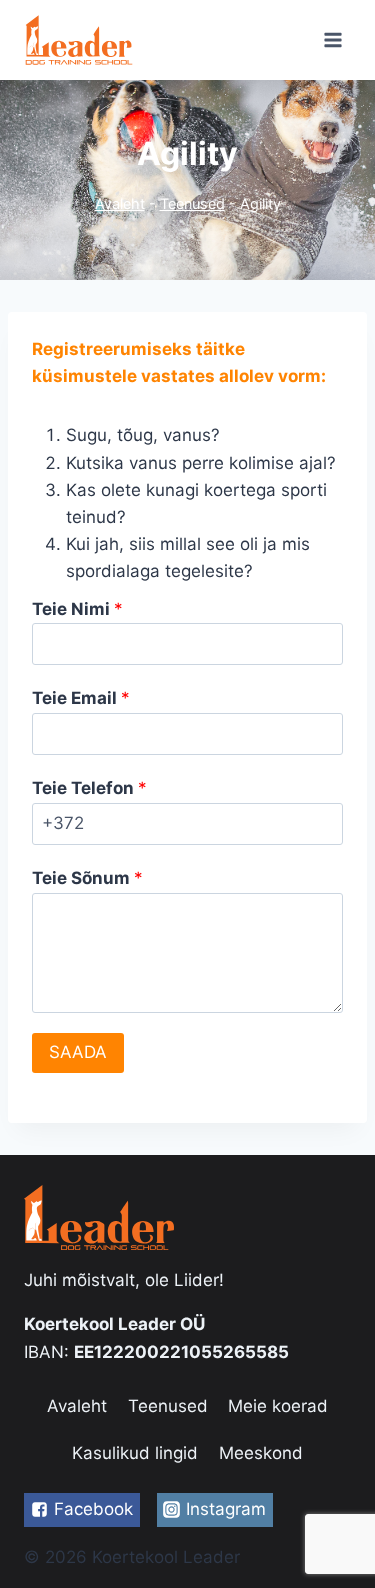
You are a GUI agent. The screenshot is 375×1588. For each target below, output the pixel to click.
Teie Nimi (77, 609)
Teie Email (81, 698)
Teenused (192, 203)
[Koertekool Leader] (79, 39)
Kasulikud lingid (135, 1453)
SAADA (78, 1052)
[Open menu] (332, 39)
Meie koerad (278, 1406)
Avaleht (120, 203)
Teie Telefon (89, 788)
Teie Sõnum (87, 878)
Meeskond (261, 1453)
